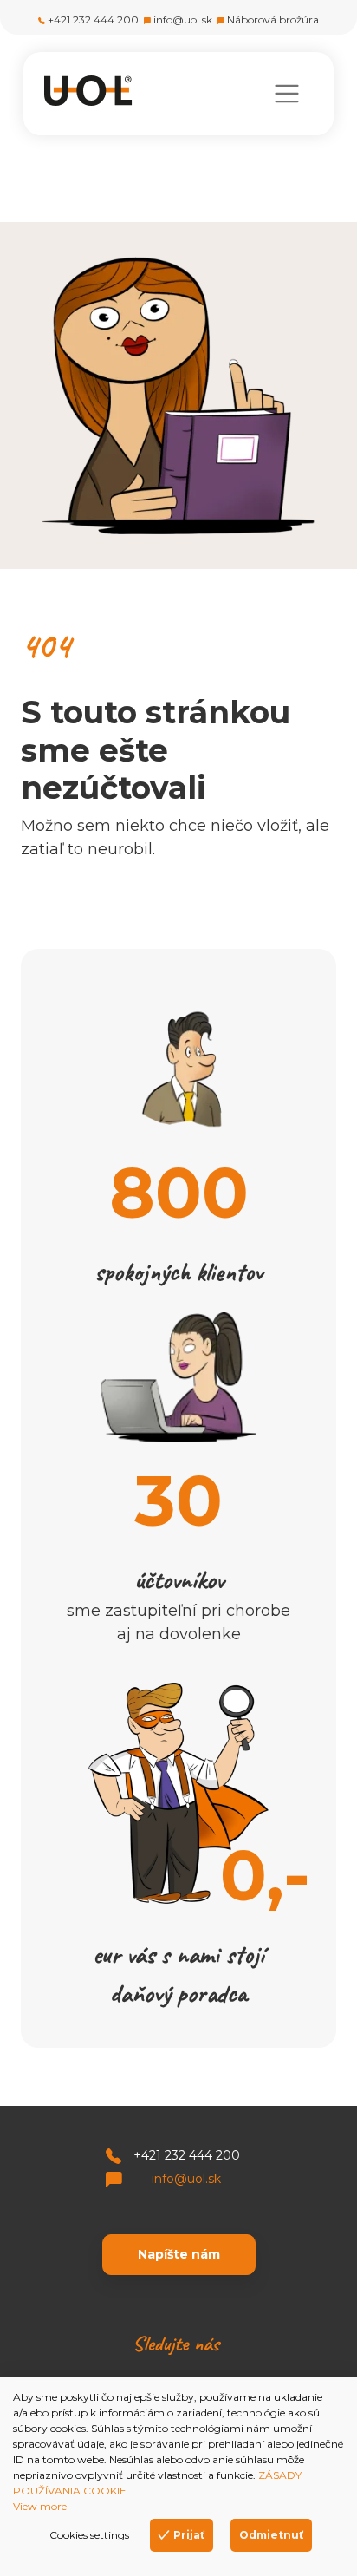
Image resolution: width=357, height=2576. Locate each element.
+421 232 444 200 (93, 20)
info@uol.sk (183, 20)
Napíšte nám (179, 2254)
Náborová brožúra (273, 20)
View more (40, 2506)
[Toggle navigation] (286, 94)
